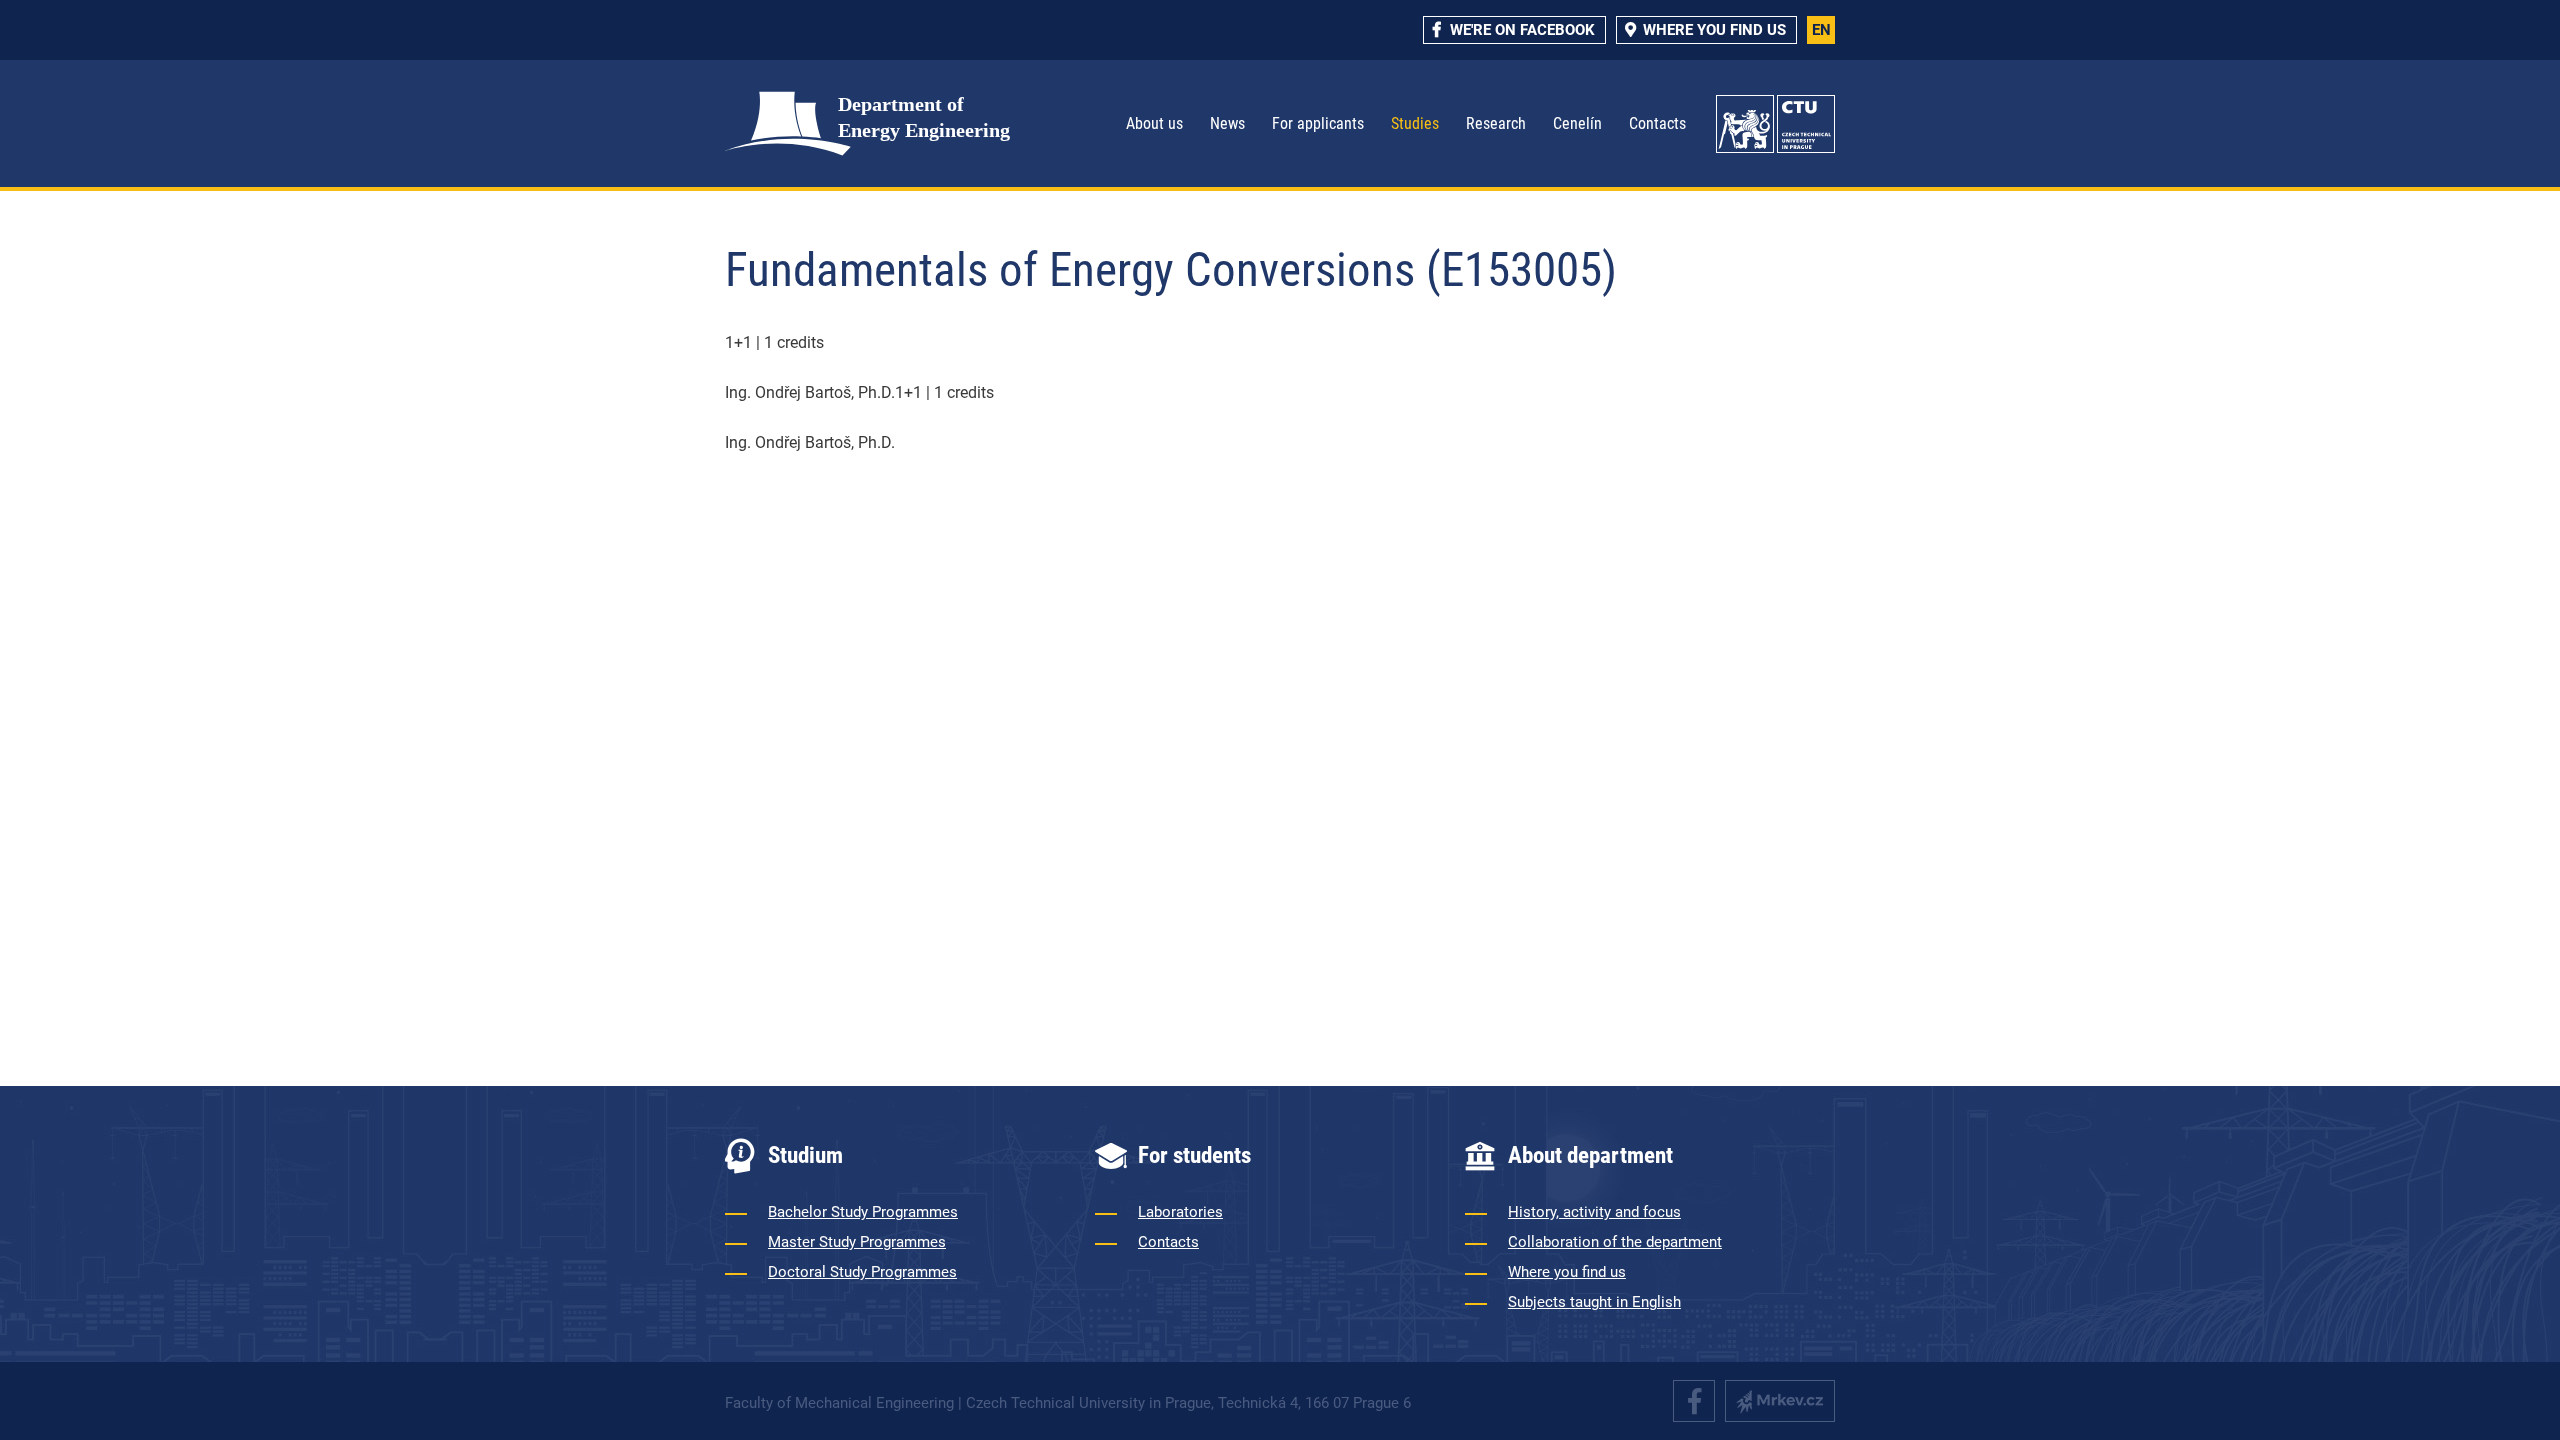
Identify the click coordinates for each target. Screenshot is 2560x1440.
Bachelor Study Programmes (863, 1212)
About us (1154, 123)
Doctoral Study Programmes (862, 1272)
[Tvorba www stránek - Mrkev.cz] (1780, 1401)
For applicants (1318, 123)
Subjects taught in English (1594, 1302)
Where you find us (1567, 1272)
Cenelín (1577, 123)
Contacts (1657, 123)
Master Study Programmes (857, 1242)
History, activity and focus (1594, 1212)
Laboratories (1180, 1212)
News (1227, 123)
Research (1496, 123)
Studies (1415, 123)
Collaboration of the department (1615, 1242)
